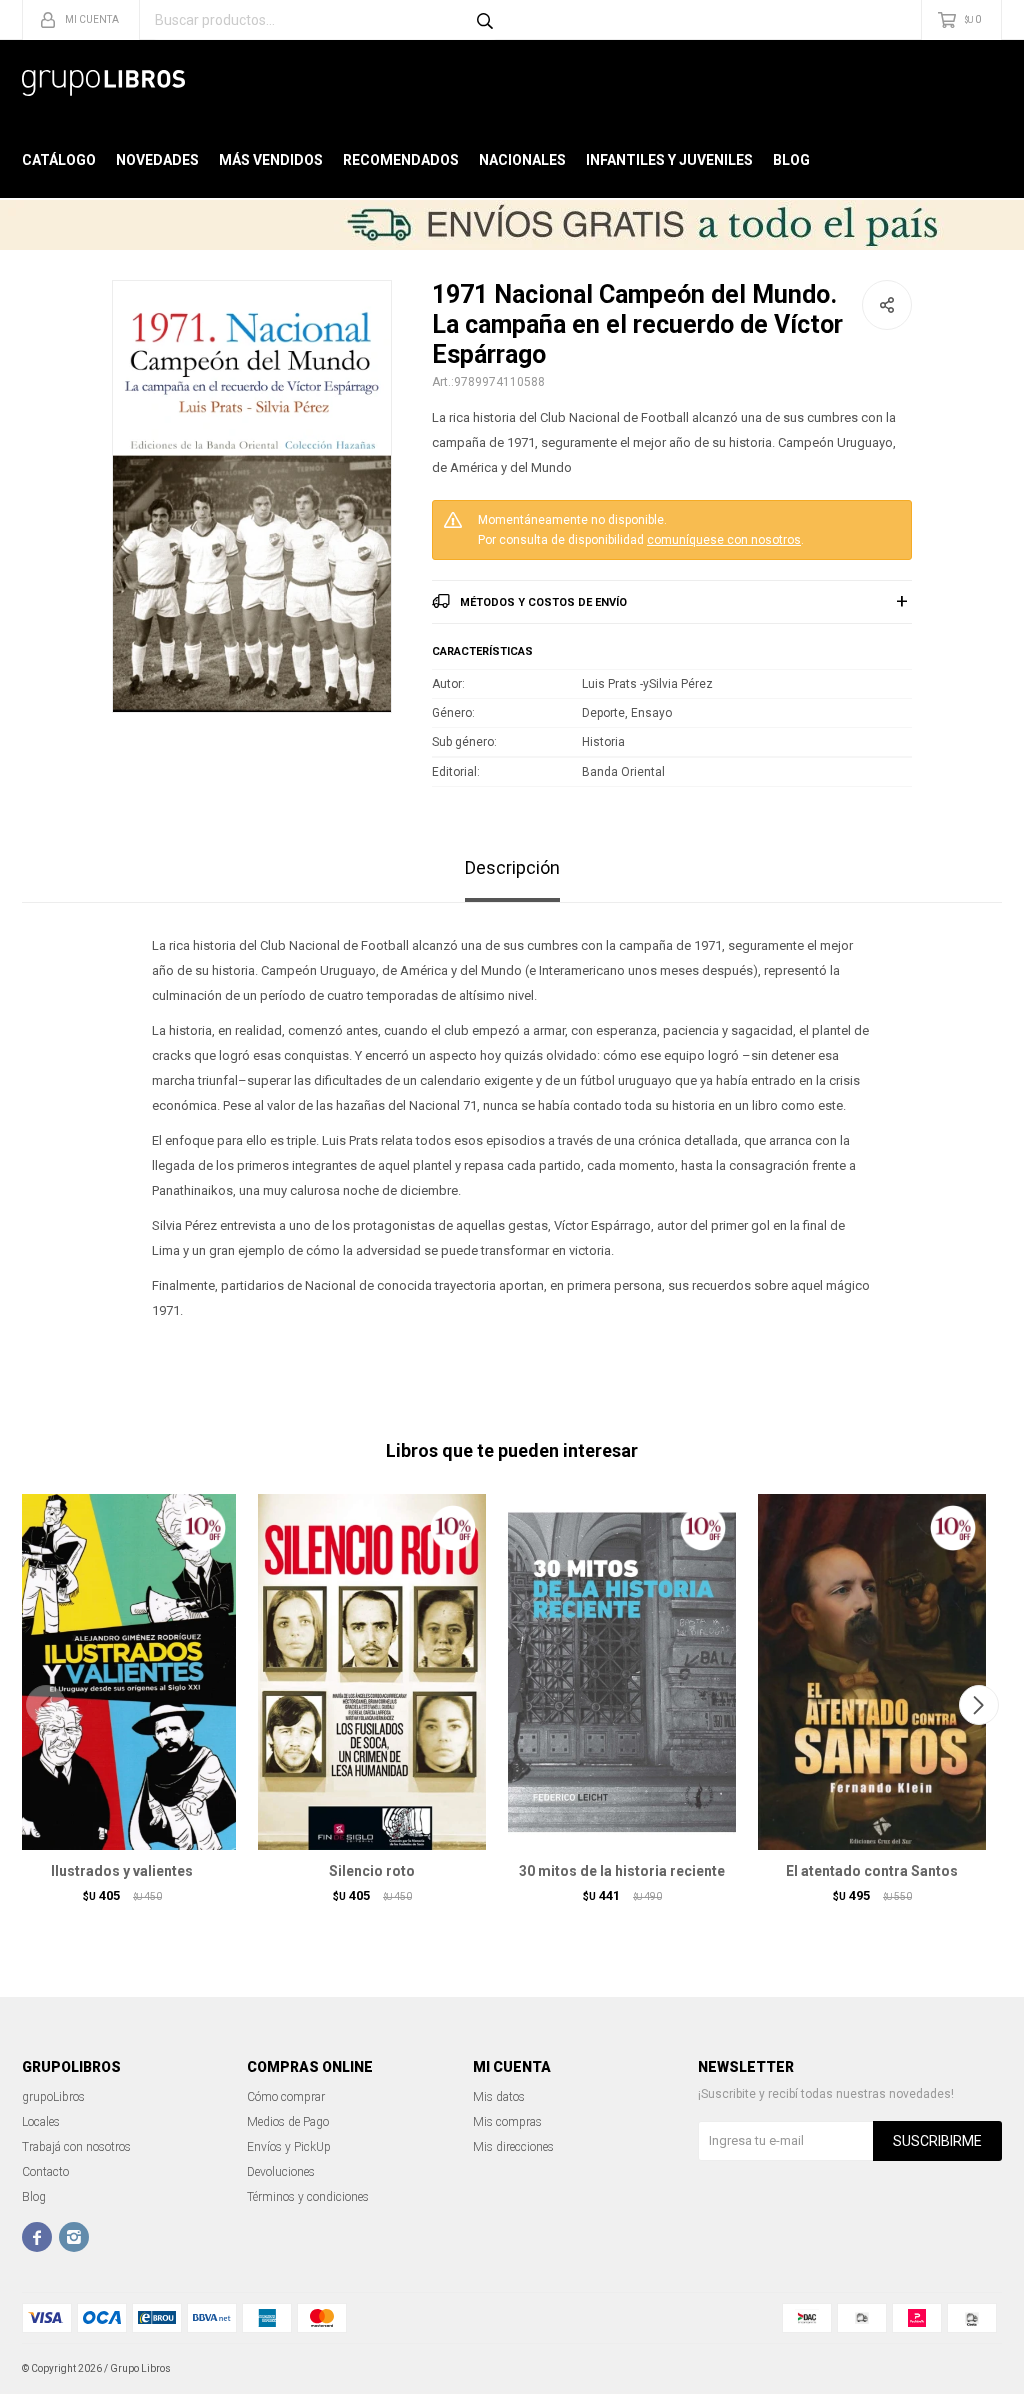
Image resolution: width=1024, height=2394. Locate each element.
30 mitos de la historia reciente (622, 1871)
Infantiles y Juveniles (669, 160)
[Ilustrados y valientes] (122, 1671)
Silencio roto (372, 1871)
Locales (41, 2122)
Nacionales (522, 160)
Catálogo (59, 160)
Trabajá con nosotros (76, 2147)
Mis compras (507, 2122)
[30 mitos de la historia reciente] (622, 1671)
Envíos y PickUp (289, 2147)
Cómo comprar (286, 2097)
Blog (791, 160)
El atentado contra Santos (872, 1871)
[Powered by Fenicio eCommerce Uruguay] (972, 2369)
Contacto (45, 2172)
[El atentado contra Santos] (872, 1671)
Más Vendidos (271, 160)
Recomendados (401, 160)
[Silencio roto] (372, 1671)
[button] (978, 1705)
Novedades (157, 160)
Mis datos (499, 2097)
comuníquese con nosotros (724, 540)
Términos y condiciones (308, 2197)
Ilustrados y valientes (122, 1871)
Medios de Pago (288, 2122)
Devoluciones (281, 2172)
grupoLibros (53, 2097)
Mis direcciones (513, 2147)
